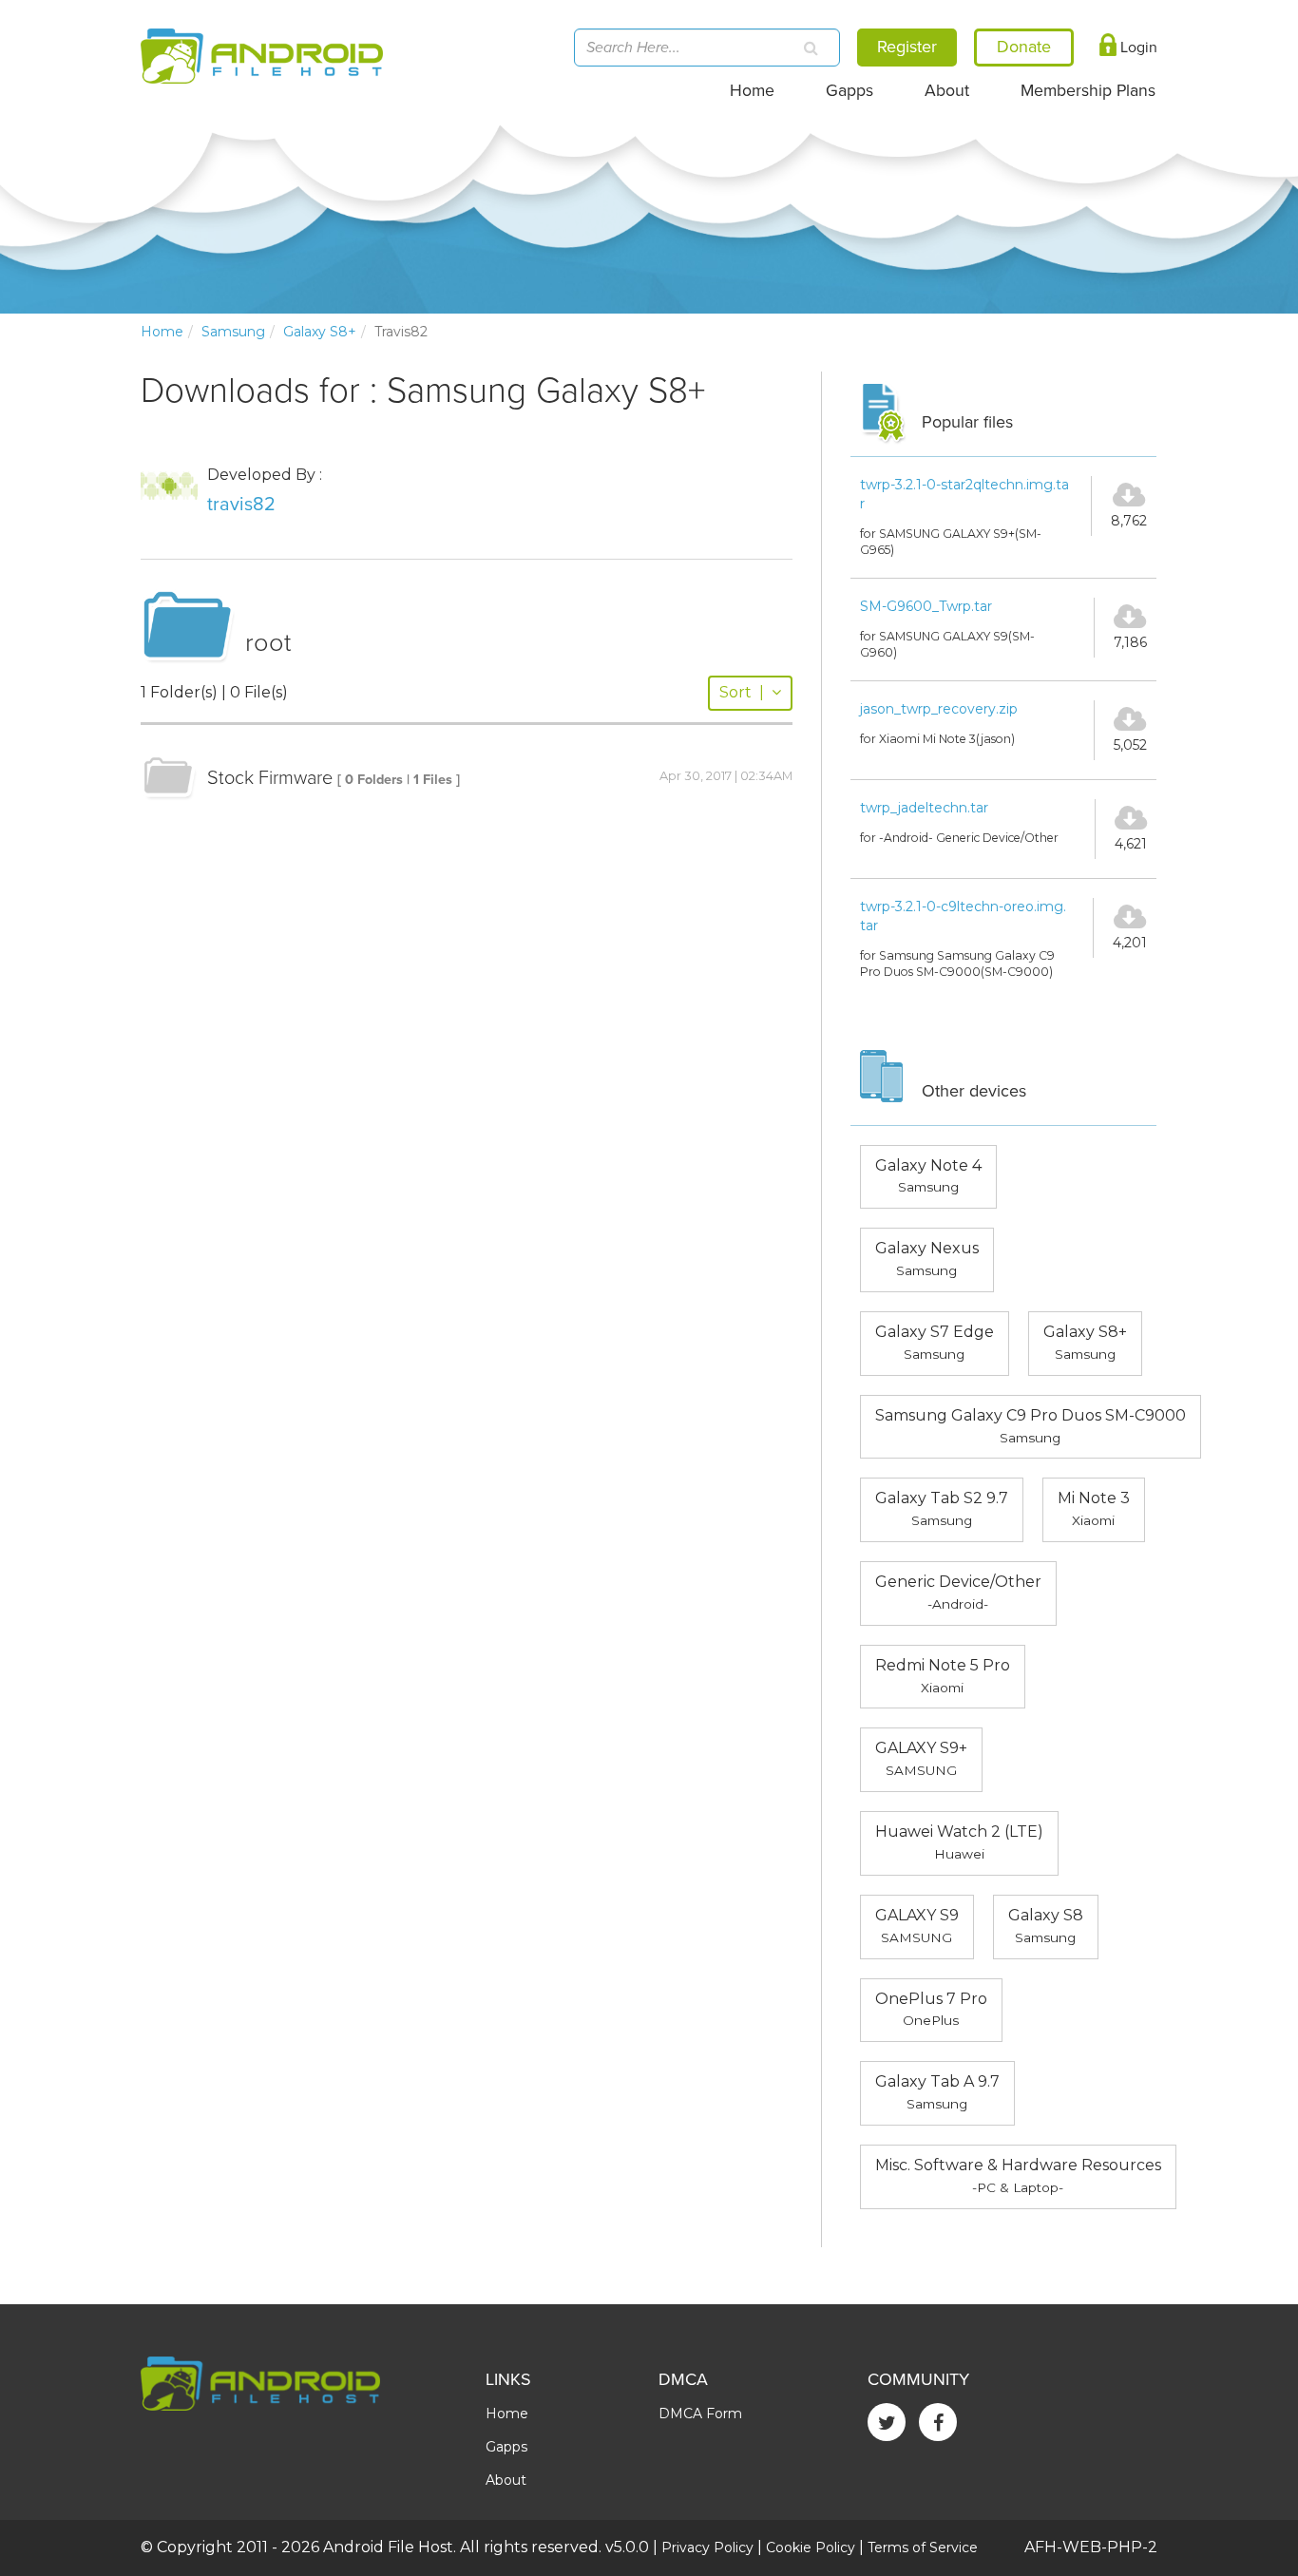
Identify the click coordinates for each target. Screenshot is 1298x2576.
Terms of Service (923, 2547)
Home (752, 91)
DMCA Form (700, 2414)
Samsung (233, 332)
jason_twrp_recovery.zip (939, 709)
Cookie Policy (811, 2547)
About (947, 91)
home (162, 332)
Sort (742, 692)
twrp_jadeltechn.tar (924, 808)
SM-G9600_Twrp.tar (926, 606)
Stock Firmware (270, 778)
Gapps (849, 91)
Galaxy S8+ (320, 332)
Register (907, 47)
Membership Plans (1088, 91)
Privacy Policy (707, 2547)
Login (1137, 48)
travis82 (241, 505)
